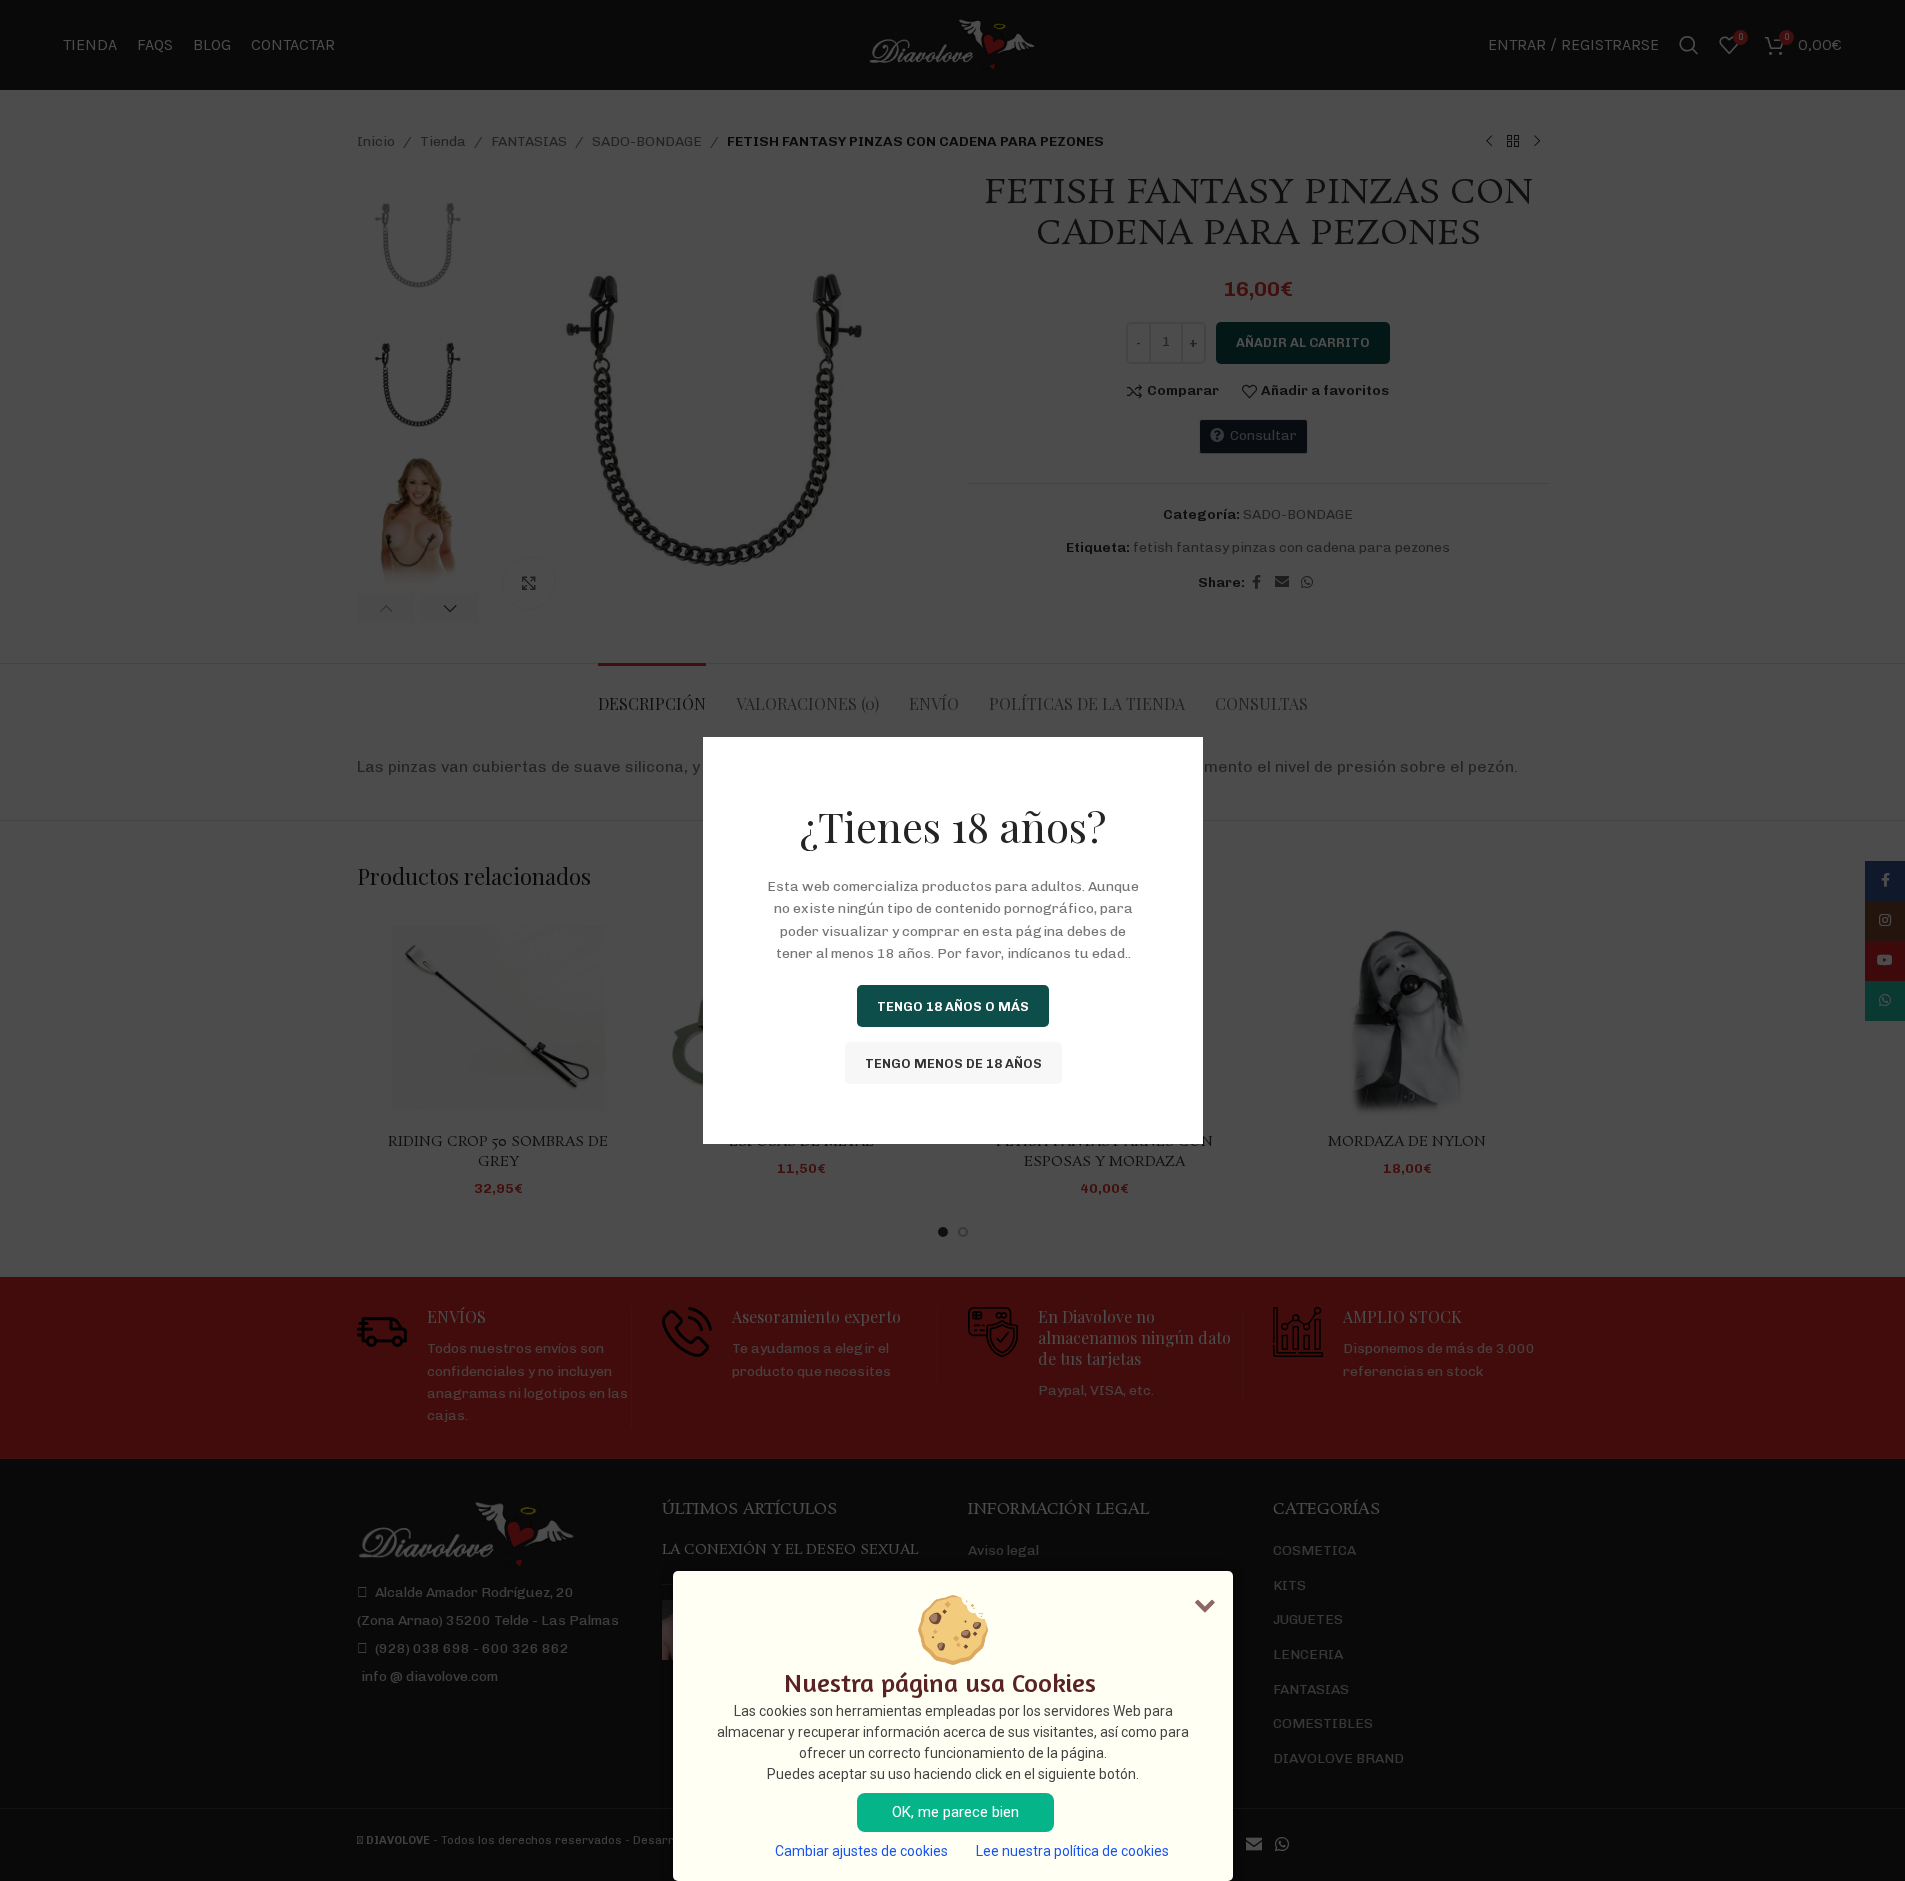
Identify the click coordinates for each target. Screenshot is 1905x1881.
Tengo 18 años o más (953, 1005)
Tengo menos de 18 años (952, 1062)
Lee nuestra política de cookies (1072, 1851)
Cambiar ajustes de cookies (861, 1851)
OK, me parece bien (955, 1812)
